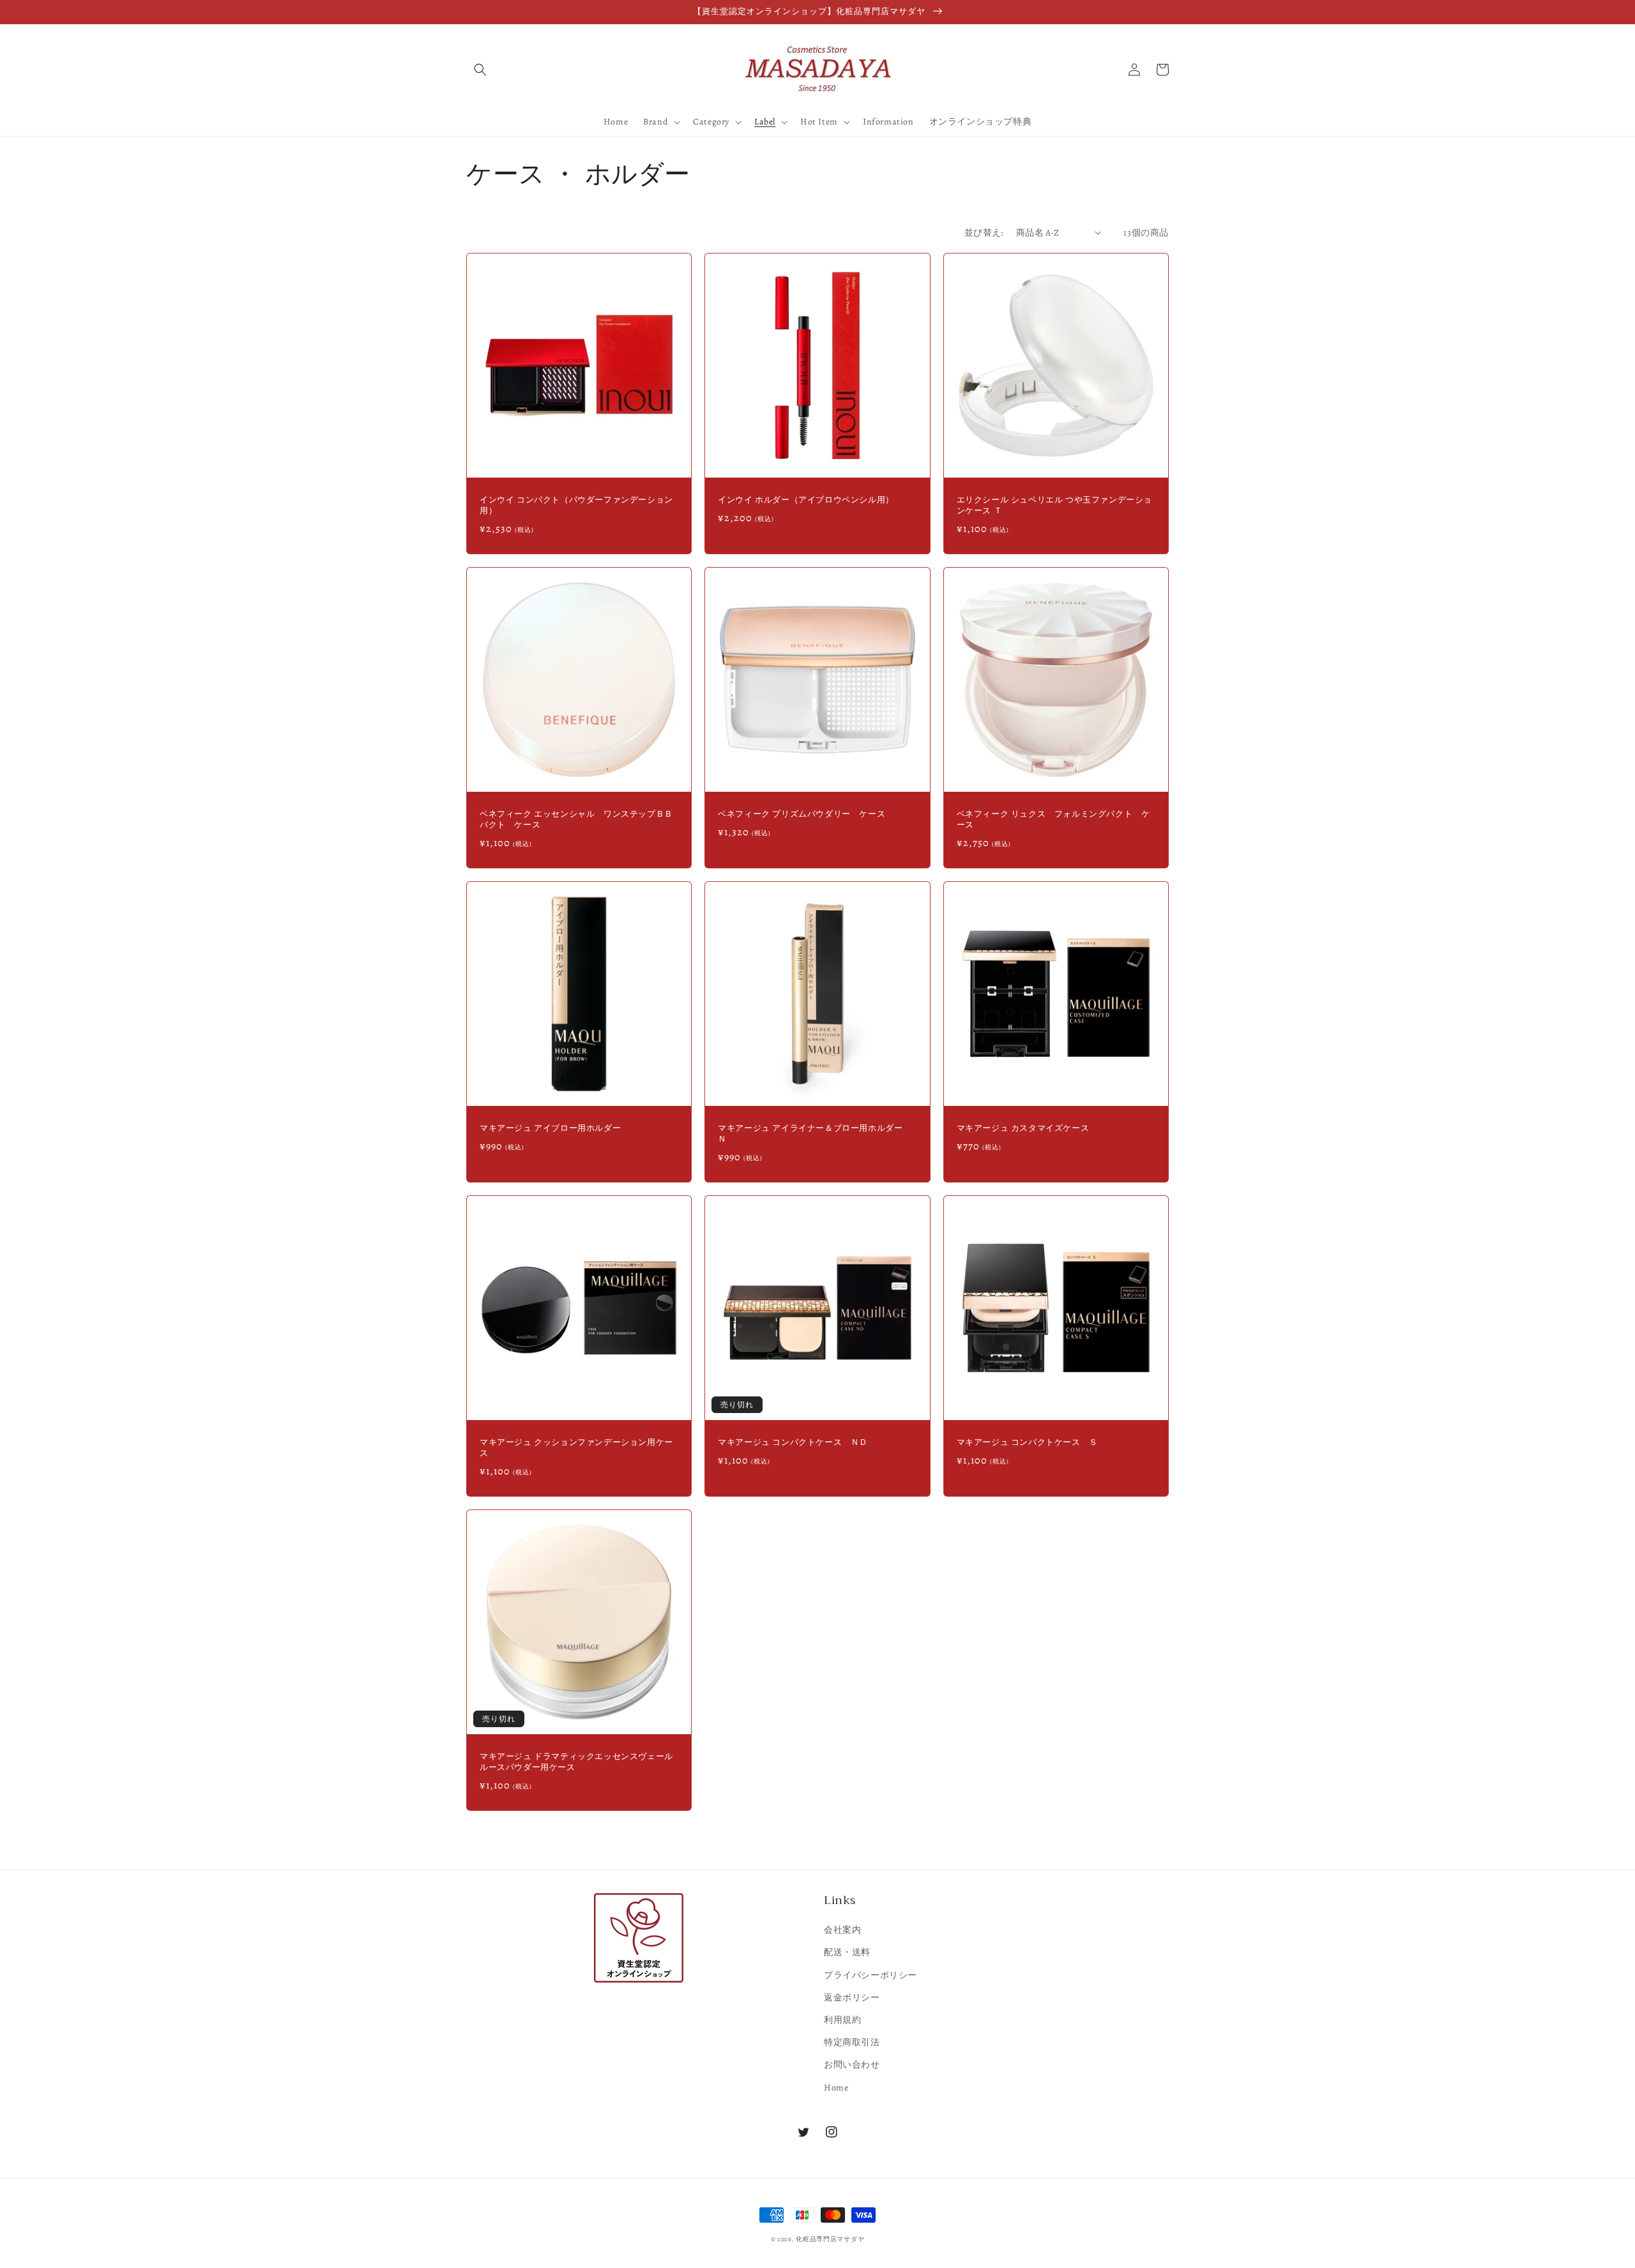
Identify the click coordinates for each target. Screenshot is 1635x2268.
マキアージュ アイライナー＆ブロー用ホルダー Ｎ (815, 1134)
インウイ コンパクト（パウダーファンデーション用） (576, 506)
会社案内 (842, 1930)
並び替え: (984, 233)
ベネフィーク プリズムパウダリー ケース (802, 814)
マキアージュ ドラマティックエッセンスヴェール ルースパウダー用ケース (579, 1762)
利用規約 (842, 2020)
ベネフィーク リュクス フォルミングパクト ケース (1053, 820)
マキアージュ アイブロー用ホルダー (550, 1129)
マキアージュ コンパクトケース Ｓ (1027, 1443)
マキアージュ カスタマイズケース (1023, 1129)
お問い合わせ (852, 2065)
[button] (480, 70)
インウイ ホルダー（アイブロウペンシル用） (806, 500)
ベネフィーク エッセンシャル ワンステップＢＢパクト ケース (576, 820)
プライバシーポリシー (871, 1975)
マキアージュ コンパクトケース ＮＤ (793, 1443)
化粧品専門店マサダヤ (830, 2239)
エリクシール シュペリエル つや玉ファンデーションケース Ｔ (1054, 506)
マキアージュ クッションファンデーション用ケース (576, 1448)
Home (836, 2088)
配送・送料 (847, 1952)
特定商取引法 (852, 2042)
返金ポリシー (852, 1998)
